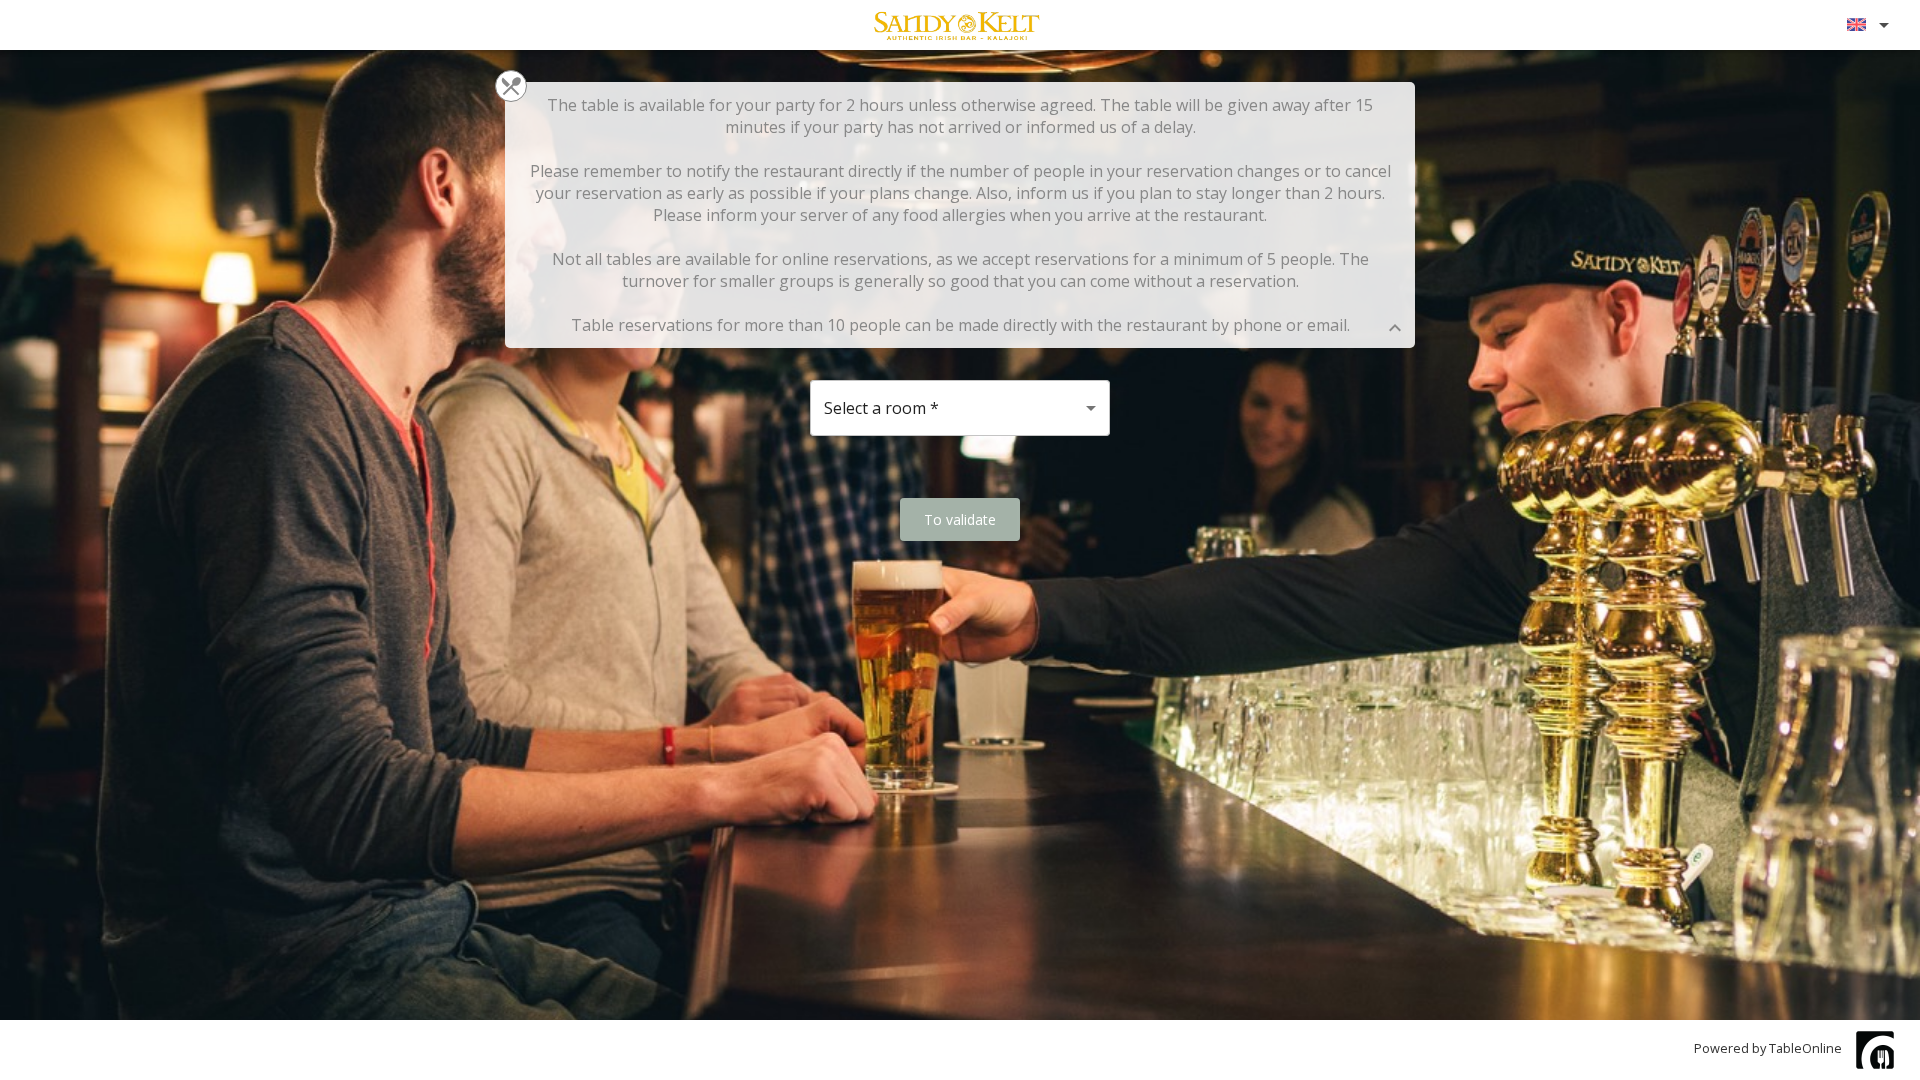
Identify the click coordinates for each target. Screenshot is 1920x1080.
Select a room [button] (881, 408)
